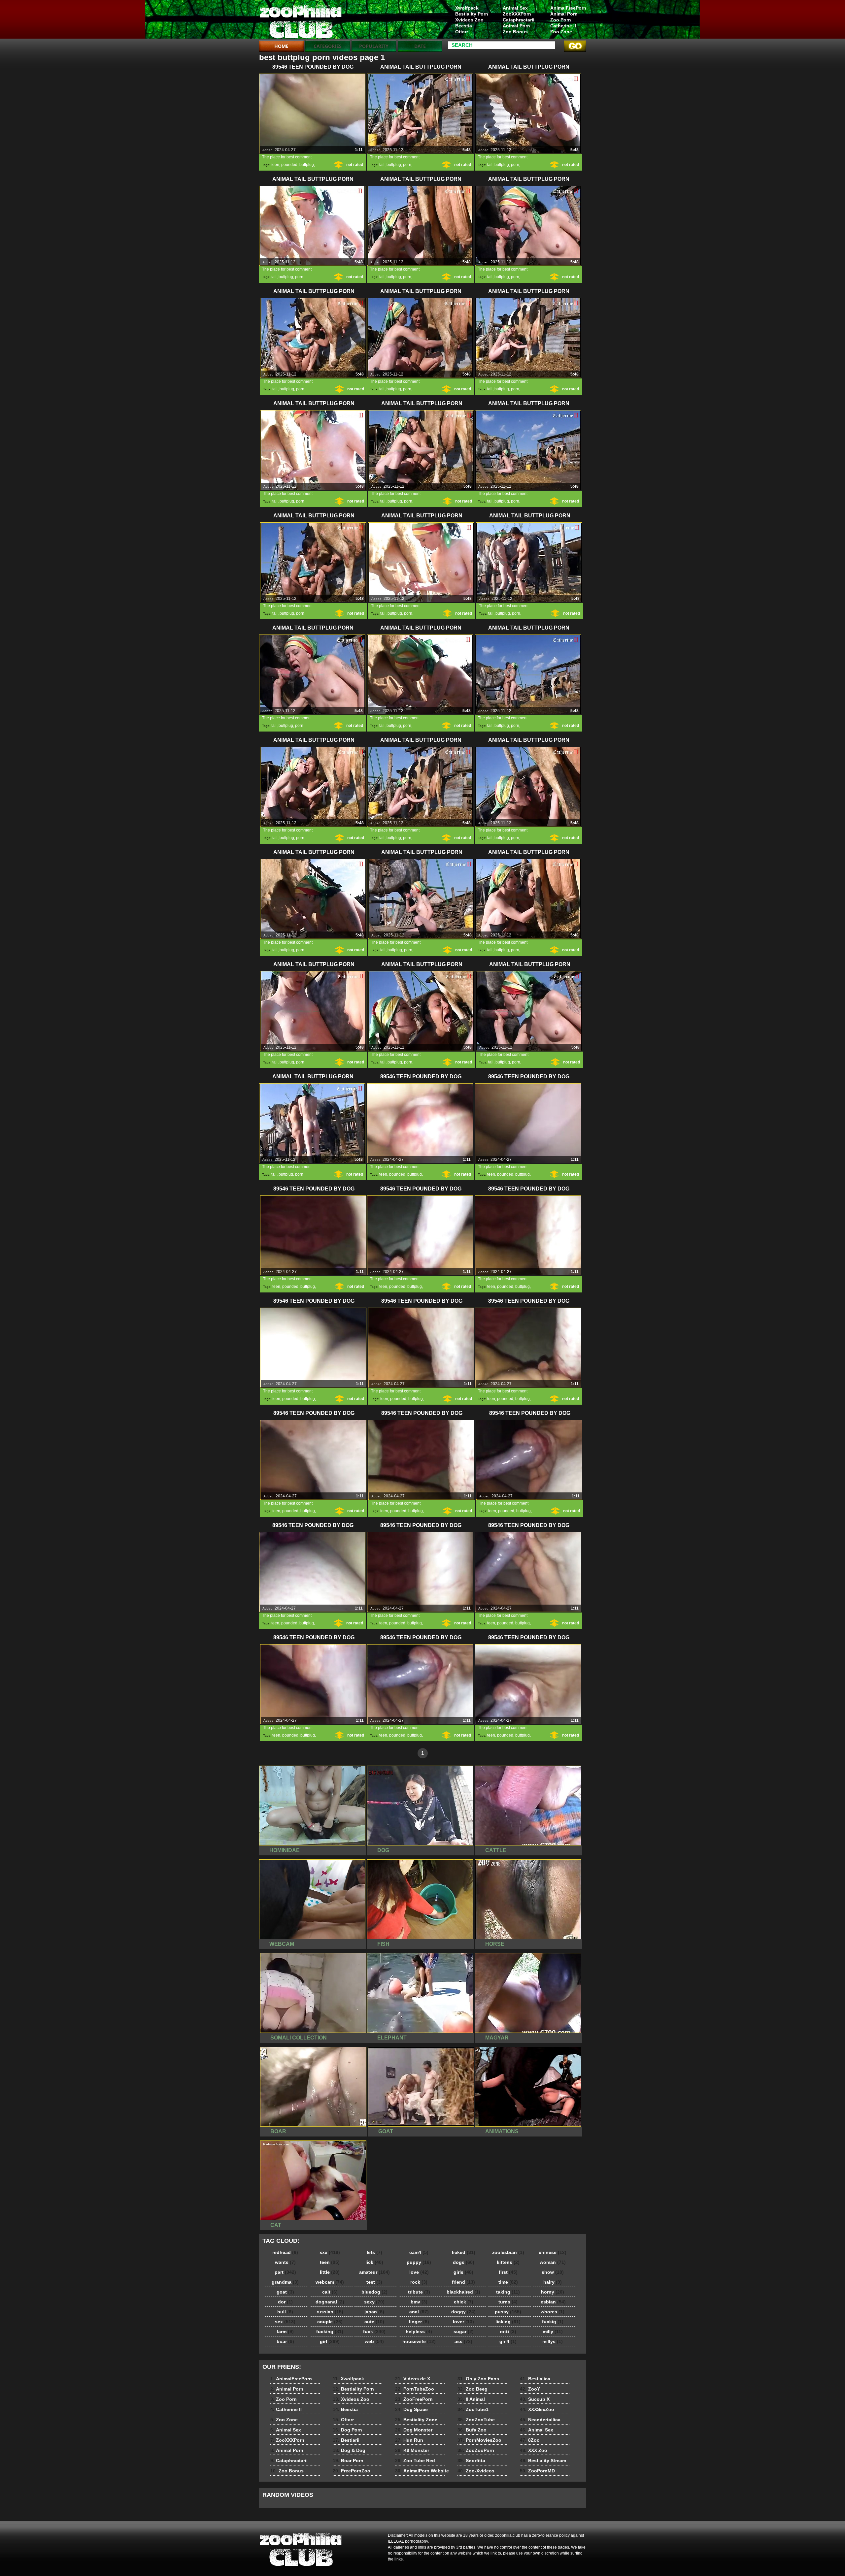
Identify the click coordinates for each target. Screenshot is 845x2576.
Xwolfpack (467, 8)
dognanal (330, 2302)
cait (330, 2292)
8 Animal (471, 2399)
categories (328, 46)
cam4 (419, 2252)
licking (508, 2322)
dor (285, 2302)
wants (285, 2262)
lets (374, 2252)
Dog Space (411, 2409)
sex (285, 2322)
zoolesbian (508, 2252)
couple (330, 2322)
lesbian (553, 2302)
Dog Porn (347, 2430)
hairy (553, 2282)
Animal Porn (564, 14)
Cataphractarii (519, 20)
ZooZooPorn (476, 2450)
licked (464, 2252)
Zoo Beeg (473, 2389)
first (508, 2272)
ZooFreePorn (414, 2399)
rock (419, 2282)
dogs (464, 2262)
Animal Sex (515, 8)
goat (285, 2292)
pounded (289, 165)
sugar (464, 2331)
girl (330, 2341)
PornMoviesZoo (479, 2440)
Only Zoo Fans (478, 2379)
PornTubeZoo (415, 2389)
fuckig (553, 2322)
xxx (330, 2252)
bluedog (374, 2292)
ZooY (530, 2389)
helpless (419, 2331)
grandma (285, 2282)
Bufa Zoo (472, 2430)
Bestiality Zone (416, 2420)
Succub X (535, 2399)
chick (464, 2302)
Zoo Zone (561, 32)
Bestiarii (346, 2440)
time (508, 2282)
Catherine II (563, 26)
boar (285, 2341)
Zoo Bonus (515, 32)
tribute (419, 2292)
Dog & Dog (349, 2450)
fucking (330, 2331)
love (419, 2272)
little (330, 2272)
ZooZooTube (476, 2420)
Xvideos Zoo (469, 20)
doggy (463, 2312)
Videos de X (413, 2379)
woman (553, 2262)
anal (419, 2312)
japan (374, 2312)
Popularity (374, 46)
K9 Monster (412, 2450)
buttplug (307, 165)
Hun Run (409, 2440)
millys (553, 2341)
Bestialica (535, 2379)
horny (553, 2292)
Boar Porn (348, 2461)
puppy (419, 2262)
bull (285, 2312)
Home (281, 46)
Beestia (464, 26)
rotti (508, 2331)
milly (553, 2331)
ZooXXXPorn (517, 14)
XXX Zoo (534, 2450)
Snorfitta (471, 2461)
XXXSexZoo (537, 2409)
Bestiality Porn (472, 14)
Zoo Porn (561, 20)
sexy (374, 2302)
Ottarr (462, 32)
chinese (553, 2252)
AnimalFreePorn (568, 8)
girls (463, 2272)
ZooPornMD (537, 2471)
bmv (419, 2302)
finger (419, 2322)
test (374, 2282)
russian (330, 2312)
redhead (285, 2252)
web (374, 2341)
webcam (330, 2282)
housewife (419, 2341)
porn (407, 165)
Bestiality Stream (543, 2461)
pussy (508, 2312)
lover (463, 2322)
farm (285, 2331)
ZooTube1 (473, 2409)
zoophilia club (301, 21)
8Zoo (530, 2440)
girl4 (508, 2341)
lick (374, 2262)
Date (420, 46)
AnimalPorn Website (422, 2471)
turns (508, 2302)
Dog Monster (414, 2430)
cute (374, 2322)
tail (382, 165)
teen (275, 165)
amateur (374, 2272)
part (285, 2272)
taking (508, 2292)
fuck (374, 2331)
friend (463, 2282)
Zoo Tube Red (415, 2461)
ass (463, 2341)
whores (553, 2312)
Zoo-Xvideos (476, 2471)
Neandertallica (540, 2420)
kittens (508, 2262)
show (553, 2272)
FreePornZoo (352, 2471)
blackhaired (463, 2292)
